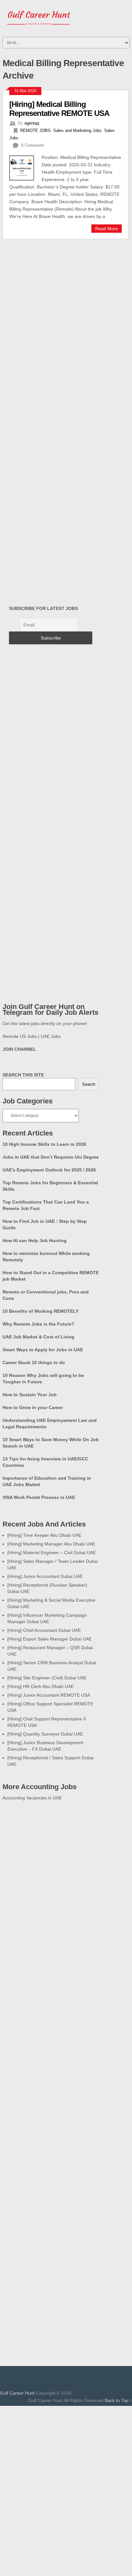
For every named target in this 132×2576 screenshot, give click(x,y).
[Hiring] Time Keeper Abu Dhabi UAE (44, 1535)
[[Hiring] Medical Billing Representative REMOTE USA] (25, 167)
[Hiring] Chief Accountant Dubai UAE (44, 1630)
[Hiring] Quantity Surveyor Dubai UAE (45, 1734)
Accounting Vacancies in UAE (32, 1798)
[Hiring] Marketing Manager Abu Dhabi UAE (51, 1544)
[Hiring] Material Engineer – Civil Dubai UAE (52, 1553)
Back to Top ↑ (118, 2400)
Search (89, 1084)
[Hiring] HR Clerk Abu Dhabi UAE (41, 1686)
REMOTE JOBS (35, 131)
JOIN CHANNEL (19, 1049)
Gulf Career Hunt (17, 2393)
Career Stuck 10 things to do (34, 1362)
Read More (107, 229)
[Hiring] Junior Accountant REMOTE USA (49, 1695)
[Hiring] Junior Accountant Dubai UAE (45, 1576)
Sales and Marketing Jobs (77, 131)
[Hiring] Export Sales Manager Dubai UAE (50, 1639)
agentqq (32, 123)
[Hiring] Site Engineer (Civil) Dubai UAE (47, 1678)
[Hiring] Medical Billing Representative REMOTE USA (59, 109)
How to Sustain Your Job (30, 1395)
